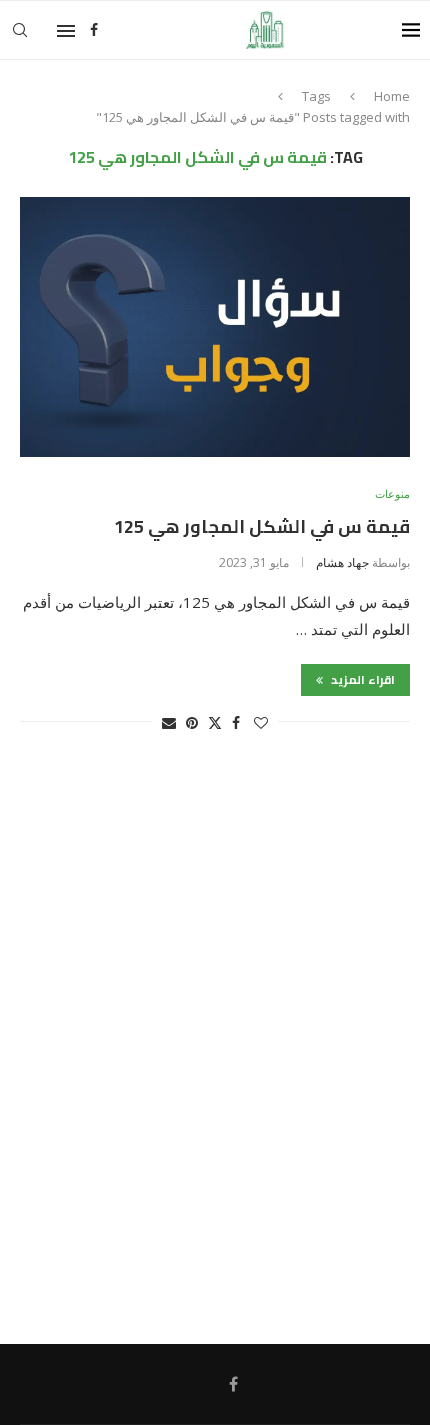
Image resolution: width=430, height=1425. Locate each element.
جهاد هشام (342, 562)
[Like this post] (261, 722)
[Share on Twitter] (215, 722)
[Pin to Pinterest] (192, 722)
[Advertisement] (215, 1048)
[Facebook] (94, 30)
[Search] (20, 30)
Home (392, 96)
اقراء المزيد (361, 679)
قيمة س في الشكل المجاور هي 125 (262, 526)
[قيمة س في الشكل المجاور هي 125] (215, 327)
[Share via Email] (169, 722)
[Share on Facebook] (236, 722)
